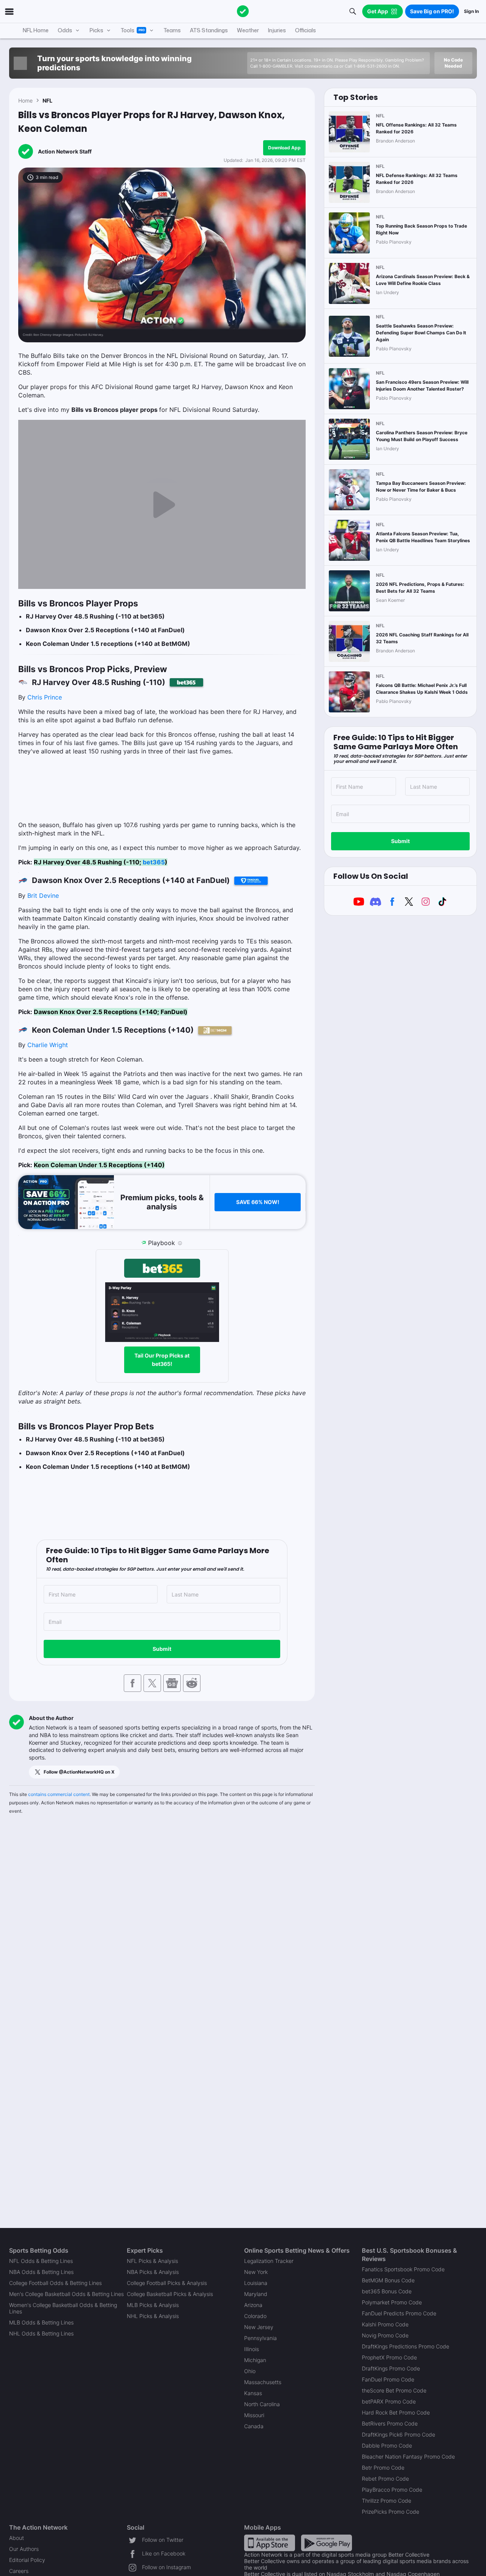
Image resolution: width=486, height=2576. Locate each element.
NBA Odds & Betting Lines (41, 2272)
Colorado (255, 2316)
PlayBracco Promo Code (392, 2490)
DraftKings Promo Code (391, 2368)
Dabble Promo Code (387, 2445)
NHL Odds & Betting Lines (41, 2333)
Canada (254, 2426)
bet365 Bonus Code (387, 2291)
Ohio (250, 2371)
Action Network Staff (65, 151)
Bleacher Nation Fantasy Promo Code (408, 2457)
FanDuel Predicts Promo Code (399, 2313)
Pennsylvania (260, 2338)
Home (25, 100)
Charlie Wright (48, 1045)
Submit (162, 1649)
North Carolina (262, 2404)
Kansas (253, 2393)
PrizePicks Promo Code (391, 2512)
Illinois (252, 2349)
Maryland (256, 2294)
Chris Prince (45, 697)
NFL (47, 100)
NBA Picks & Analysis (153, 2272)
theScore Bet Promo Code (394, 2390)
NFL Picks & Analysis (152, 2261)
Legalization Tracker (269, 2261)
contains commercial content (59, 1794)
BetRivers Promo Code (390, 2423)
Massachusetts (263, 2382)
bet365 (154, 862)
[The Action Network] (243, 11)
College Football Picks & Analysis (167, 2283)
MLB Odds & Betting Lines (41, 2322)
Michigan (255, 2360)
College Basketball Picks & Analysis (170, 2294)
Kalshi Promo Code (385, 2324)
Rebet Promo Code (385, 2479)
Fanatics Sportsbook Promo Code (403, 2269)
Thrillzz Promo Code (387, 2501)
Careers (19, 2571)
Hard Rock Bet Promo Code (396, 2412)
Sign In (471, 11)
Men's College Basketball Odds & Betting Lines (66, 2294)
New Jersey (259, 2327)
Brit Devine (43, 896)
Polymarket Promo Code (392, 2302)
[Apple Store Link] (270, 2542)
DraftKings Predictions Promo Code (406, 2346)
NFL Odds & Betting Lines (41, 2261)
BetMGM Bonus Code (388, 2280)
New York (256, 2272)
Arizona (253, 2305)
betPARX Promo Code (389, 2401)
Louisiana (256, 2283)
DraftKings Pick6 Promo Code (398, 2434)
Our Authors (24, 2549)
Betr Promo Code (383, 2468)
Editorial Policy (27, 2560)
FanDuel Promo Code (388, 2379)
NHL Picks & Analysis (153, 2316)
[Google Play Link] (327, 2542)
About (17, 2538)
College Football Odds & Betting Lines (55, 2283)
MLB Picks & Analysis (153, 2305)
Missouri (254, 2415)
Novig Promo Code (385, 2335)
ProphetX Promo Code (389, 2357)
